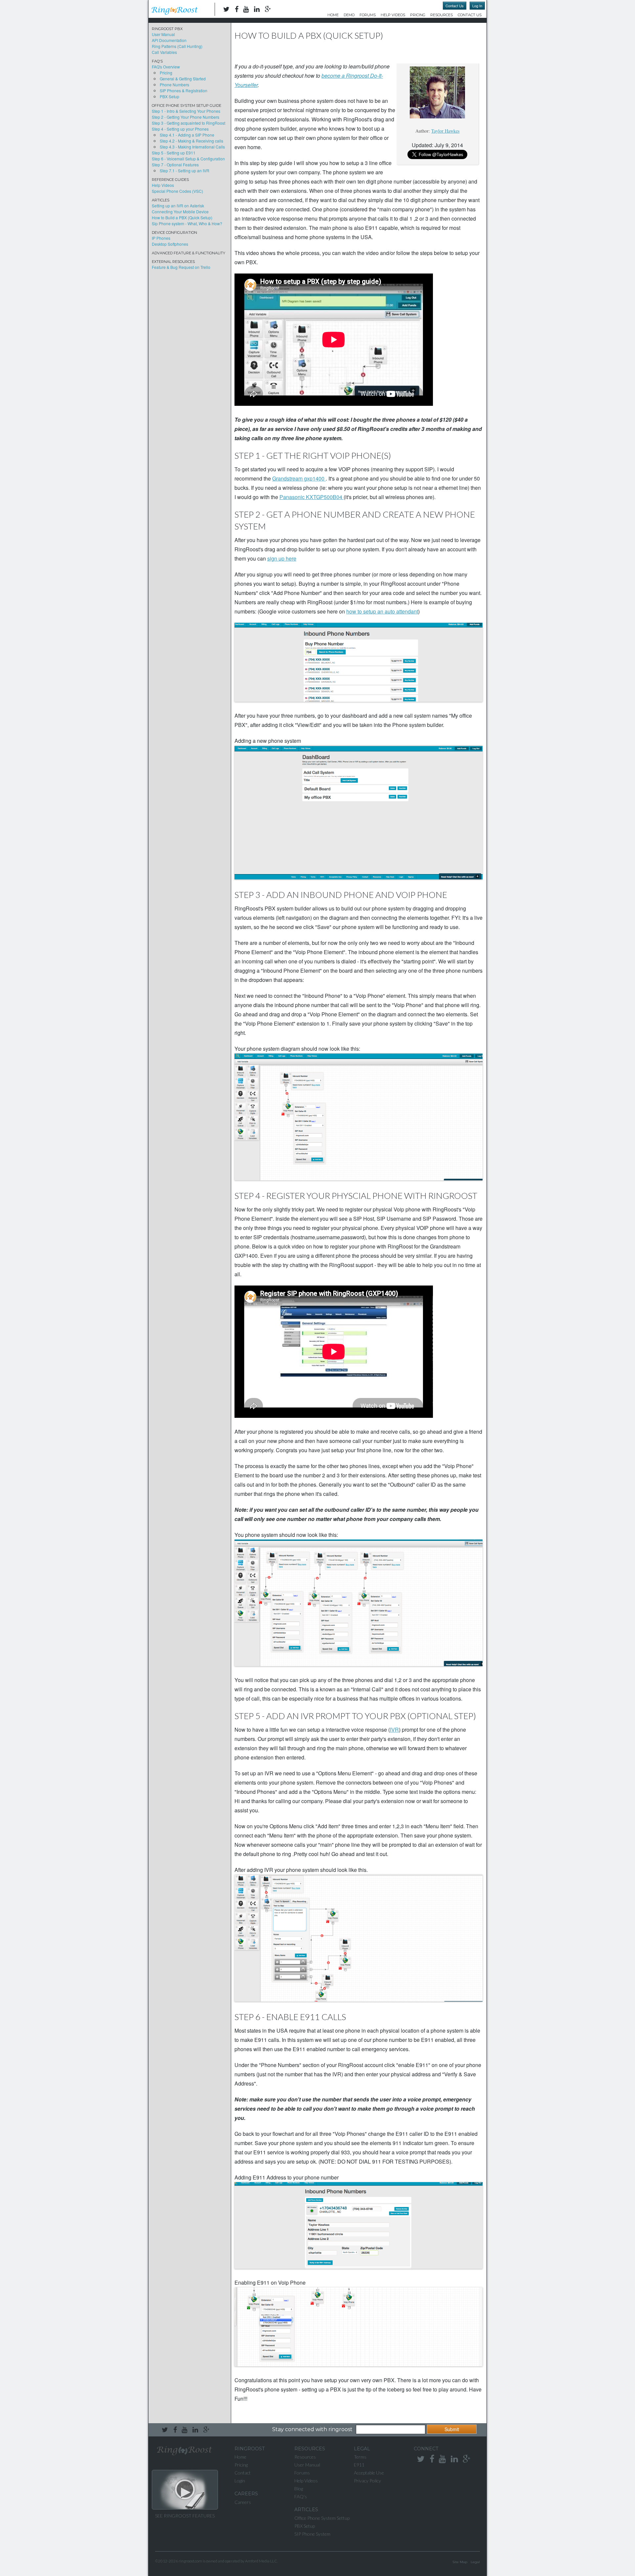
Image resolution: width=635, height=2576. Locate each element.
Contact (243, 2473)
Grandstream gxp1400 (299, 478)
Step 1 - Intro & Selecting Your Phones (186, 111)
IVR (394, 1730)
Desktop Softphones (170, 244)
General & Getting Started (183, 79)
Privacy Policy (367, 2481)
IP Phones (161, 238)
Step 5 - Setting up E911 (174, 153)
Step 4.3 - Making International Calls (192, 147)
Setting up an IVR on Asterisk (178, 206)
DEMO (349, 15)
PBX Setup (169, 96)
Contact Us (455, 6)
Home (333, 15)
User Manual (163, 34)
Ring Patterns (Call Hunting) (177, 46)
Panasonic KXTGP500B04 (312, 497)
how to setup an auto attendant (382, 611)
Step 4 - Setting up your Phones (180, 129)
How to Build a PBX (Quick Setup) (182, 217)
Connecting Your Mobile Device (180, 211)
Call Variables (164, 52)
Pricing (418, 15)
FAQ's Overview (166, 67)
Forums (368, 15)
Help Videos (393, 15)
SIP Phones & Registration (184, 90)
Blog (299, 2489)
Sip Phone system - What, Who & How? (187, 223)
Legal (475, 2562)
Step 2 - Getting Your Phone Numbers (186, 117)
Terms (360, 2457)
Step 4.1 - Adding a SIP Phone (187, 135)
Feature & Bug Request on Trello (181, 267)
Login (240, 2481)
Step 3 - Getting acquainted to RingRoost (189, 123)
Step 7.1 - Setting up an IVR (185, 170)
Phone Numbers (174, 84)
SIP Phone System (312, 2534)
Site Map (460, 2562)
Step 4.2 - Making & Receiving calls (191, 141)
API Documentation (169, 40)
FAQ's (301, 2496)
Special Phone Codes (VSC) (177, 191)
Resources (442, 15)
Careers (243, 2502)
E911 (359, 2465)
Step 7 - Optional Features (175, 165)
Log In (477, 6)
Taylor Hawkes (445, 131)
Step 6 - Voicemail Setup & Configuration (188, 159)
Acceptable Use (369, 2473)
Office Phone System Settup (322, 2518)
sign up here (282, 558)
